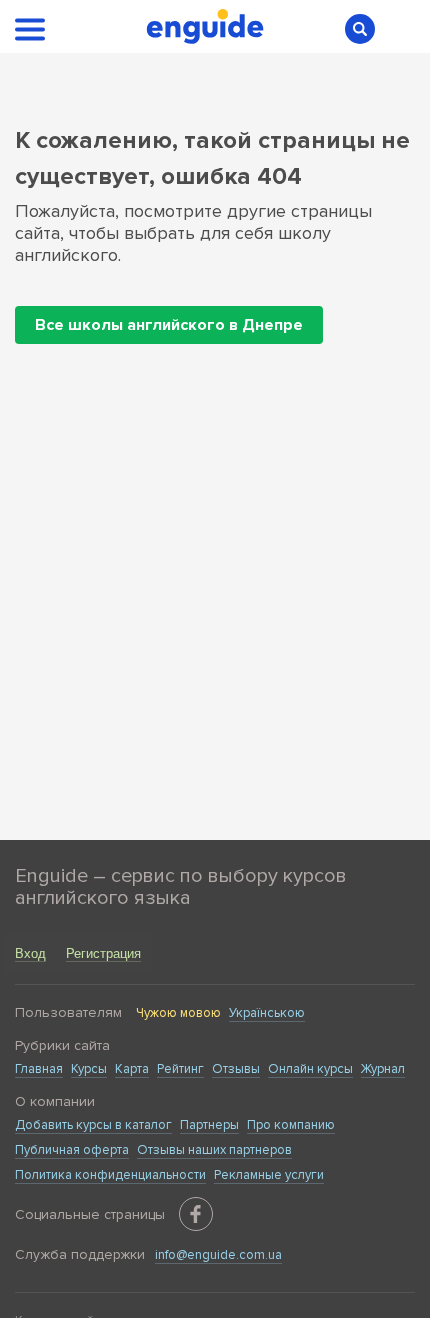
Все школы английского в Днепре (169, 325)
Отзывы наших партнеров (214, 1150)
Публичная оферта (72, 1150)
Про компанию (291, 1125)
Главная (39, 1069)
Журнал (383, 1069)
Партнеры (209, 1125)
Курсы (89, 1069)
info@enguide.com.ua (218, 1255)
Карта (132, 1069)
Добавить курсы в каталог (93, 1125)
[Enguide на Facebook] (196, 1214)
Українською (267, 1013)
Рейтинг (180, 1069)
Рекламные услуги (269, 1175)
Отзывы (236, 1069)
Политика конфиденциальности (110, 1175)
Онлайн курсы (310, 1069)
